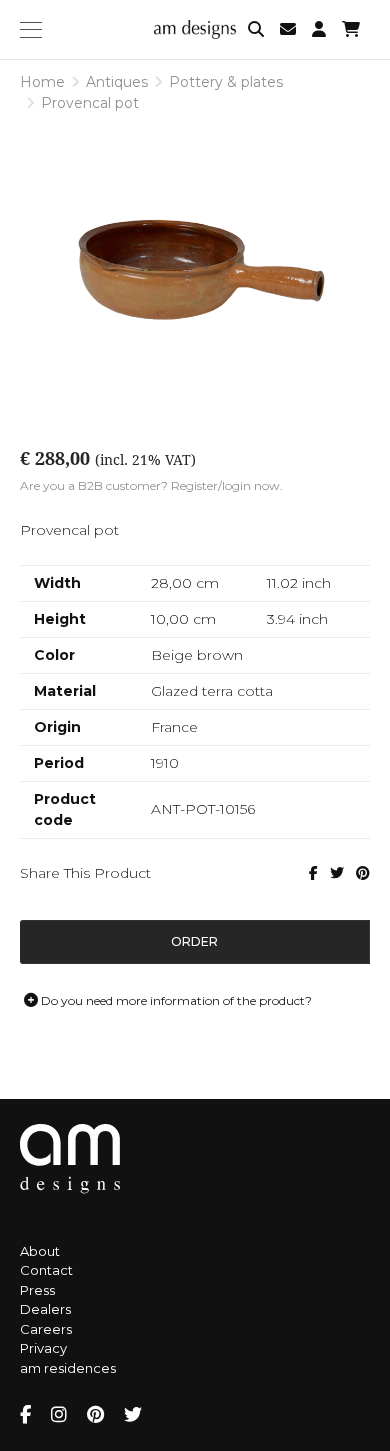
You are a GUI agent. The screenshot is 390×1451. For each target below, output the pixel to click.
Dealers (45, 1309)
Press (37, 1290)
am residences (68, 1368)
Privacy (43, 1348)
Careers (46, 1329)
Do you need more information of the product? (175, 1000)
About (40, 1251)
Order (194, 941)
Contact (46, 1270)
